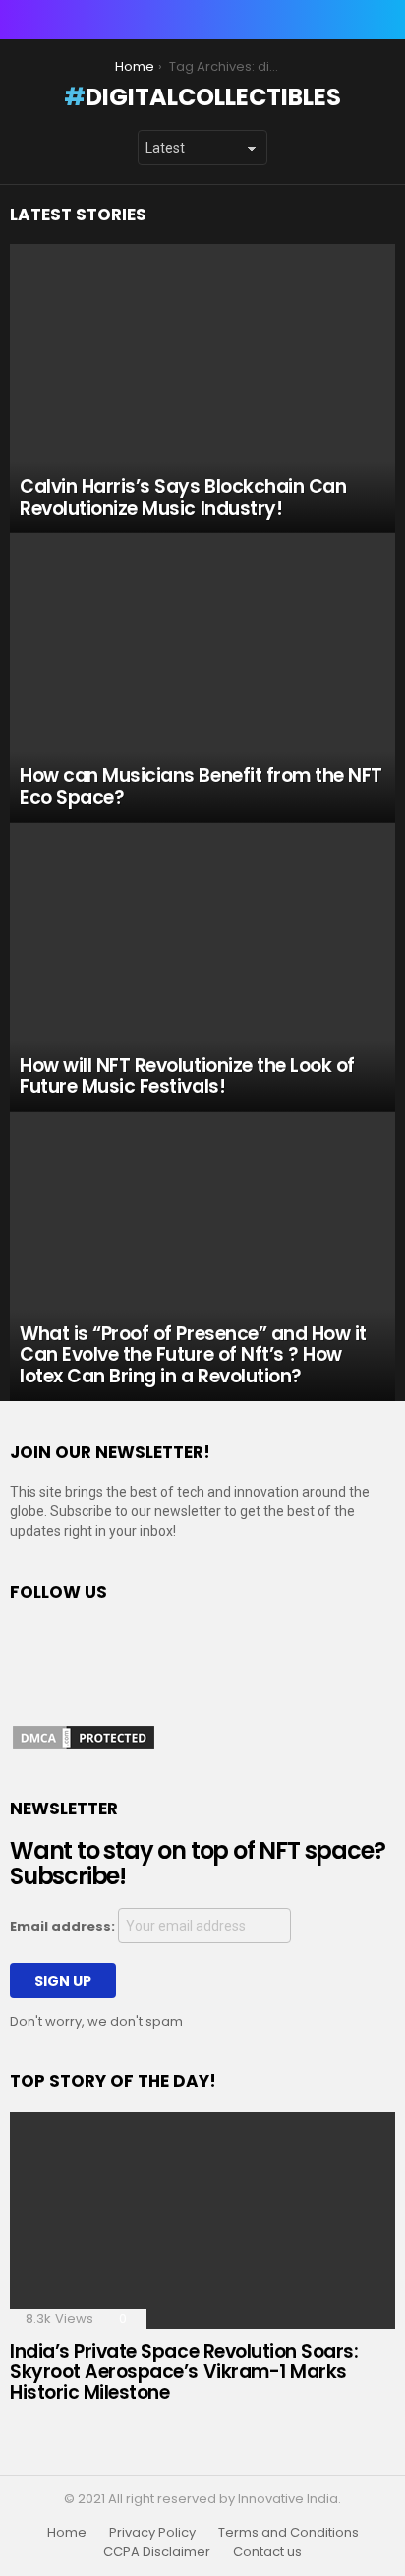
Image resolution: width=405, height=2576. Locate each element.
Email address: (64, 1926)
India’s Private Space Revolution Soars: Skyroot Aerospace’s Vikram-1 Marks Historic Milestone (184, 2372)
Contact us (267, 2552)
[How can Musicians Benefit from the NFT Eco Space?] (202, 678)
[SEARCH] (383, 20)
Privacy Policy (152, 2533)
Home (67, 2533)
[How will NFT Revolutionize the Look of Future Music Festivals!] (202, 967)
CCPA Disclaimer (157, 2552)
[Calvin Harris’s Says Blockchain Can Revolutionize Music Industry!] (202, 389)
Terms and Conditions (289, 2533)
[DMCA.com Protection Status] (84, 1748)
